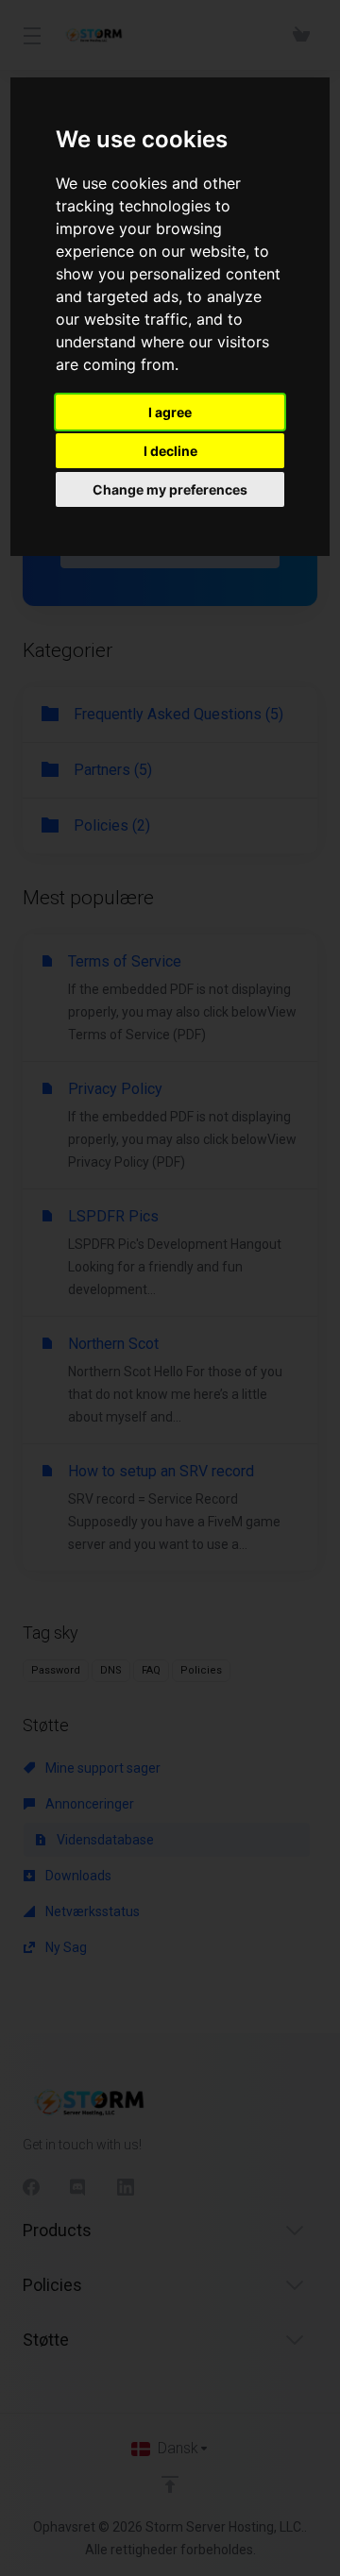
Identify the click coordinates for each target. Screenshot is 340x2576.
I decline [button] (170, 451)
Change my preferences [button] (170, 489)
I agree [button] (170, 412)
